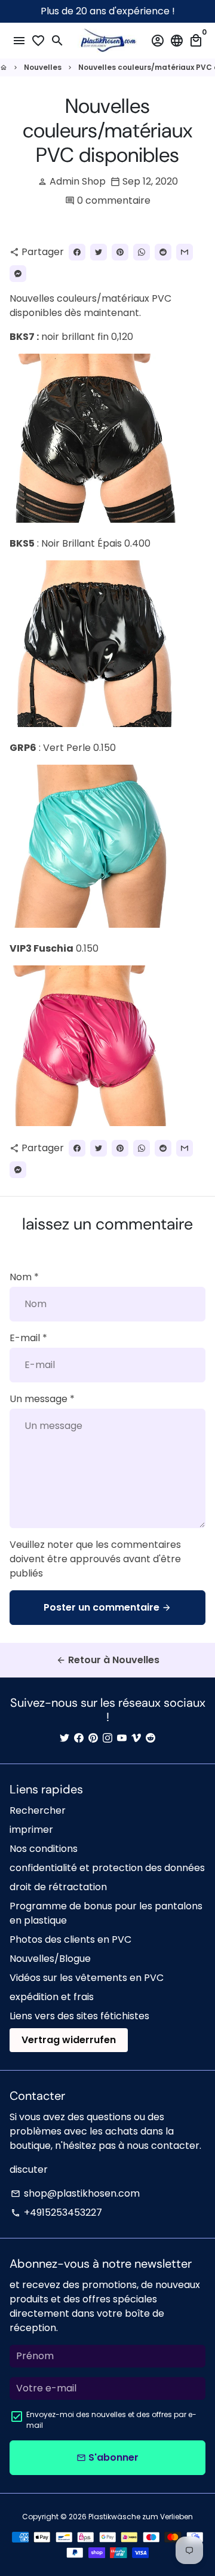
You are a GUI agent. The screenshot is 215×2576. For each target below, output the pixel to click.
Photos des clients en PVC (70, 1939)
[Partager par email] (185, 252)
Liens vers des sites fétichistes (79, 2016)
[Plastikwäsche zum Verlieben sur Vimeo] (136, 1738)
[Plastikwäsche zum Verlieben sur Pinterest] (93, 1738)
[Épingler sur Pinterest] (120, 252)
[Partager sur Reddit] (163, 252)
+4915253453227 (56, 2212)
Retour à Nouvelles (108, 1660)
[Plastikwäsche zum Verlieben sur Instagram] (107, 1738)
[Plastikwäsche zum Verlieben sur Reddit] (150, 1738)
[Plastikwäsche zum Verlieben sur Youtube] (122, 1738)
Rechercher (38, 1810)
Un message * (42, 1399)
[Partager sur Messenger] (18, 274)
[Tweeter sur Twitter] (99, 252)
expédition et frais (52, 1997)
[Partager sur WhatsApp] (142, 252)
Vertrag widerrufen (69, 2040)
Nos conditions (44, 1849)
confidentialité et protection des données (107, 1868)
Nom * (24, 1277)
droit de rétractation (58, 1887)
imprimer (31, 1830)
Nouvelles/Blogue (50, 1959)
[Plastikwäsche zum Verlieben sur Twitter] (64, 1738)
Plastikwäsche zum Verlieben (141, 2517)
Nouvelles (43, 67)
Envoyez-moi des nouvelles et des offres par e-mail (111, 2420)
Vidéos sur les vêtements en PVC (87, 1978)
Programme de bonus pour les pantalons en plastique (106, 1913)
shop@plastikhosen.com (75, 2193)
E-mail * (28, 1338)
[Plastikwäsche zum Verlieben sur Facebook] (79, 1738)
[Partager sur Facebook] (77, 252)
